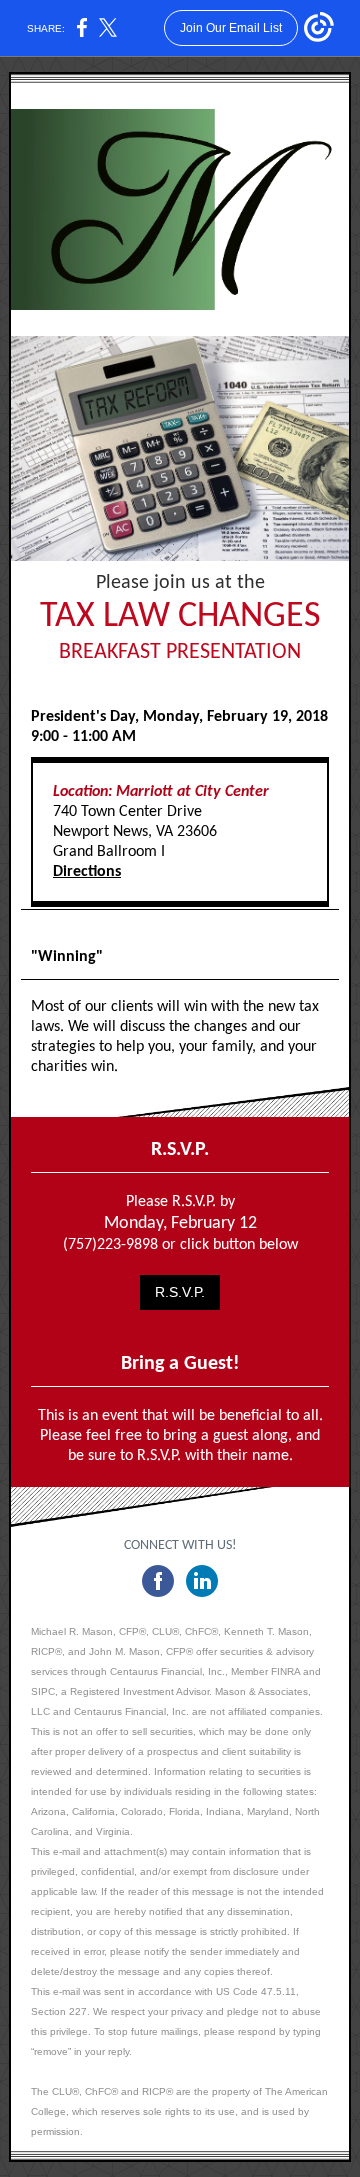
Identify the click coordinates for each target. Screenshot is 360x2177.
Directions (87, 872)
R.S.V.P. (180, 1292)
